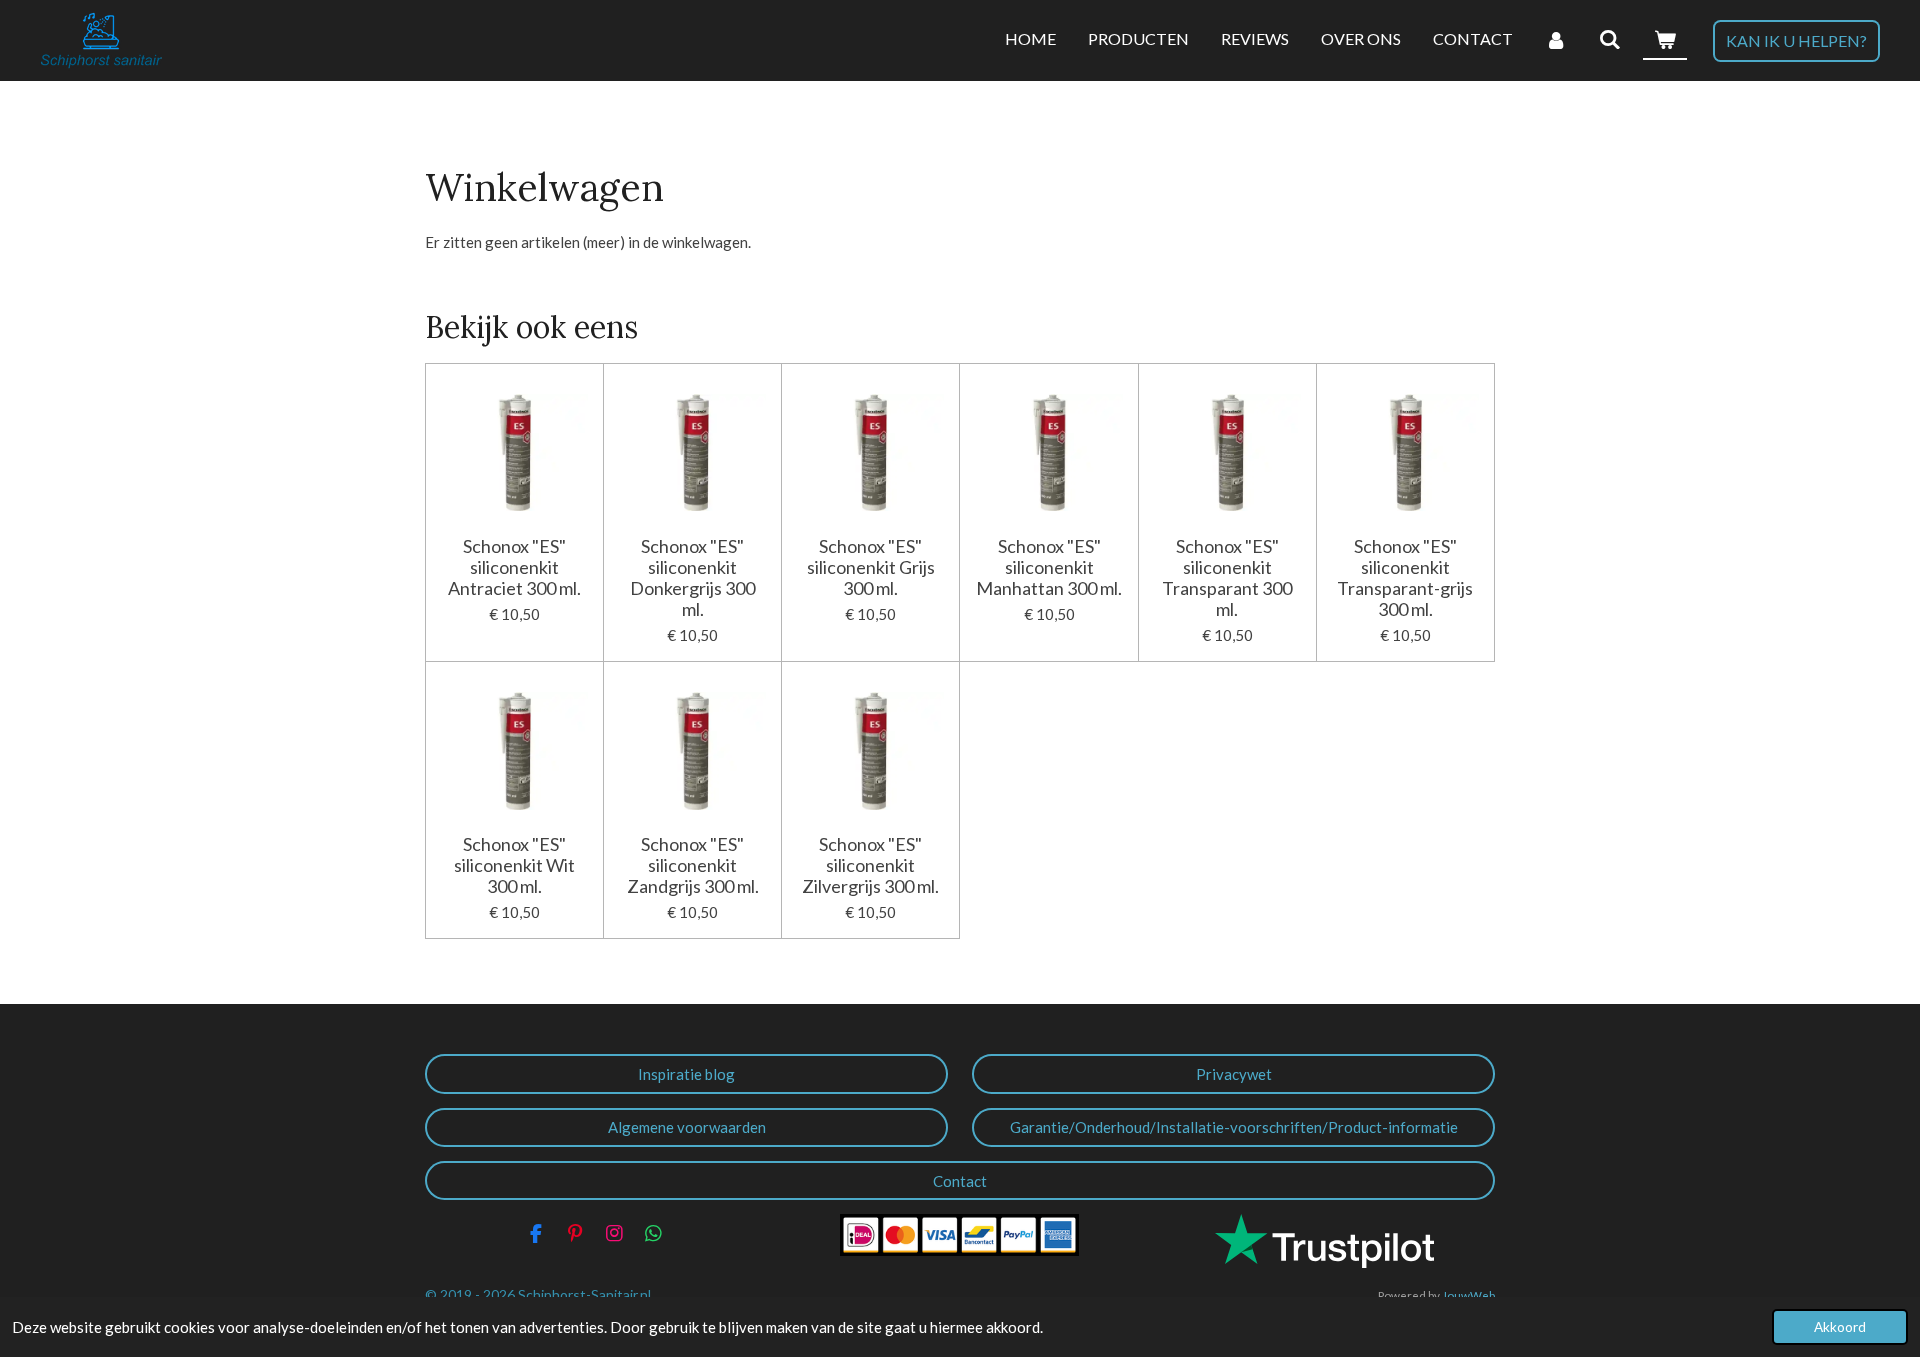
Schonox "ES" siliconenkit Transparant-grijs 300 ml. (1405, 578)
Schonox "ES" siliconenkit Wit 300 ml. (514, 865)
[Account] (1556, 40)
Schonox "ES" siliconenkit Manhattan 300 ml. (1049, 567)
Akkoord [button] (1840, 1327)
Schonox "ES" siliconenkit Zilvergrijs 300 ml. (870, 865)
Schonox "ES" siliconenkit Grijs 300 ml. (871, 567)
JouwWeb (1468, 1295)
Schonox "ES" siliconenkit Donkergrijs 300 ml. (692, 578)
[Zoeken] (1610, 40)
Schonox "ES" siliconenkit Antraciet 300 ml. (514, 567)
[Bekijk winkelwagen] (1665, 40)
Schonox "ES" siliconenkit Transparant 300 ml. (1227, 578)
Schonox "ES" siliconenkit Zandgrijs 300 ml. (693, 865)
